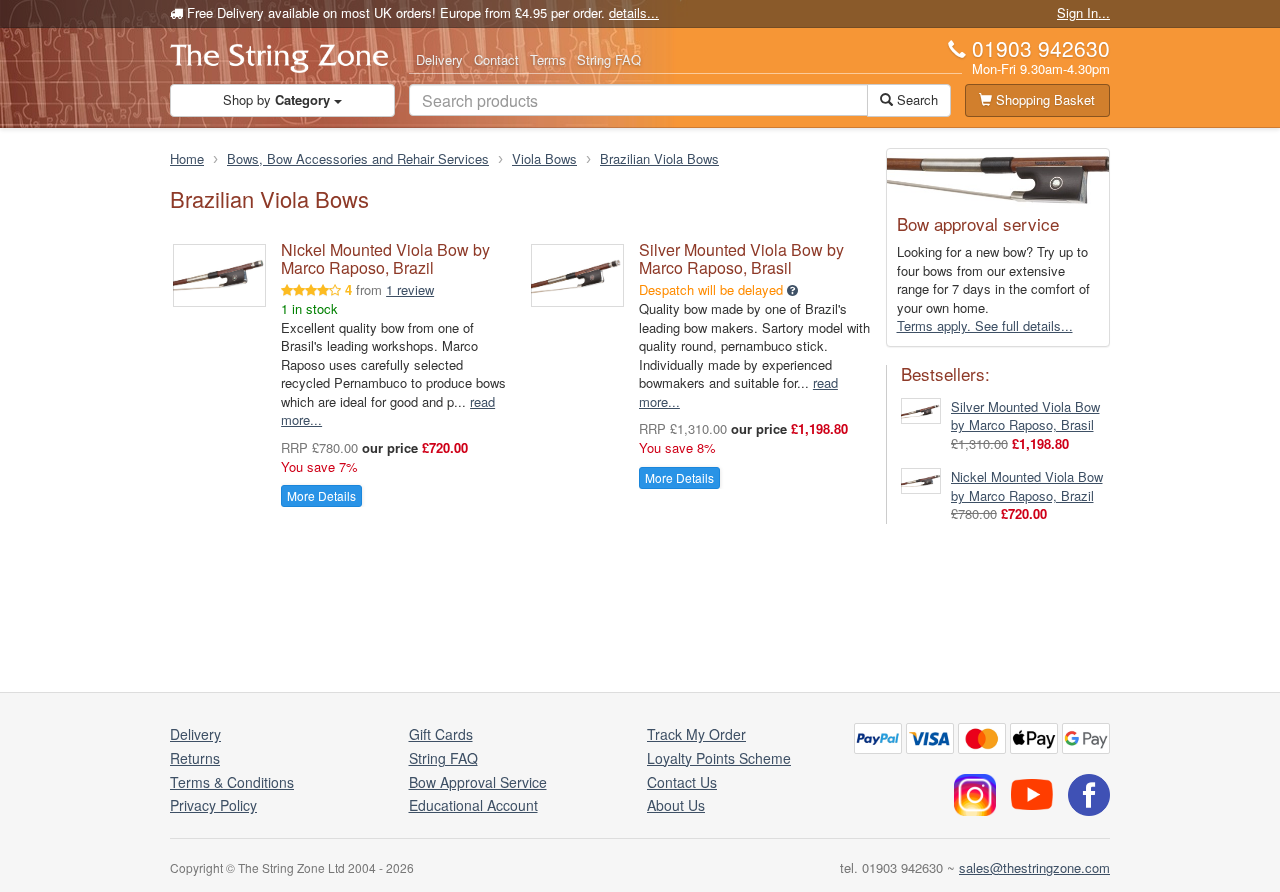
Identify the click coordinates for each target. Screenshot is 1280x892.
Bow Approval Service (478, 782)
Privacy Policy (213, 805)
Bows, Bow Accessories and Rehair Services (358, 158)
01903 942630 (1041, 48)
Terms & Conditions (232, 782)
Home (187, 158)
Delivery (439, 59)
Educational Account (473, 805)
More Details (321, 495)
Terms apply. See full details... (985, 325)
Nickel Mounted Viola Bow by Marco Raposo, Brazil (385, 258)
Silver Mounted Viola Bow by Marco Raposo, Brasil (741, 258)
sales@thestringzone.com (1034, 867)
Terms (548, 59)
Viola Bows (544, 158)
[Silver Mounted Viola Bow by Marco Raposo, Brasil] (921, 408)
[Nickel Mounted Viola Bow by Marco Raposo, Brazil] (921, 479)
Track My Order (696, 734)
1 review (410, 289)
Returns (195, 758)
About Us (676, 805)
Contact (496, 59)
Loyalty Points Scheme (719, 758)
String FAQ (609, 59)
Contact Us (682, 782)
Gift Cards (441, 734)
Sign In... (1083, 12)
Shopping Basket (1043, 99)
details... (634, 12)
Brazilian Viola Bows (659, 158)
